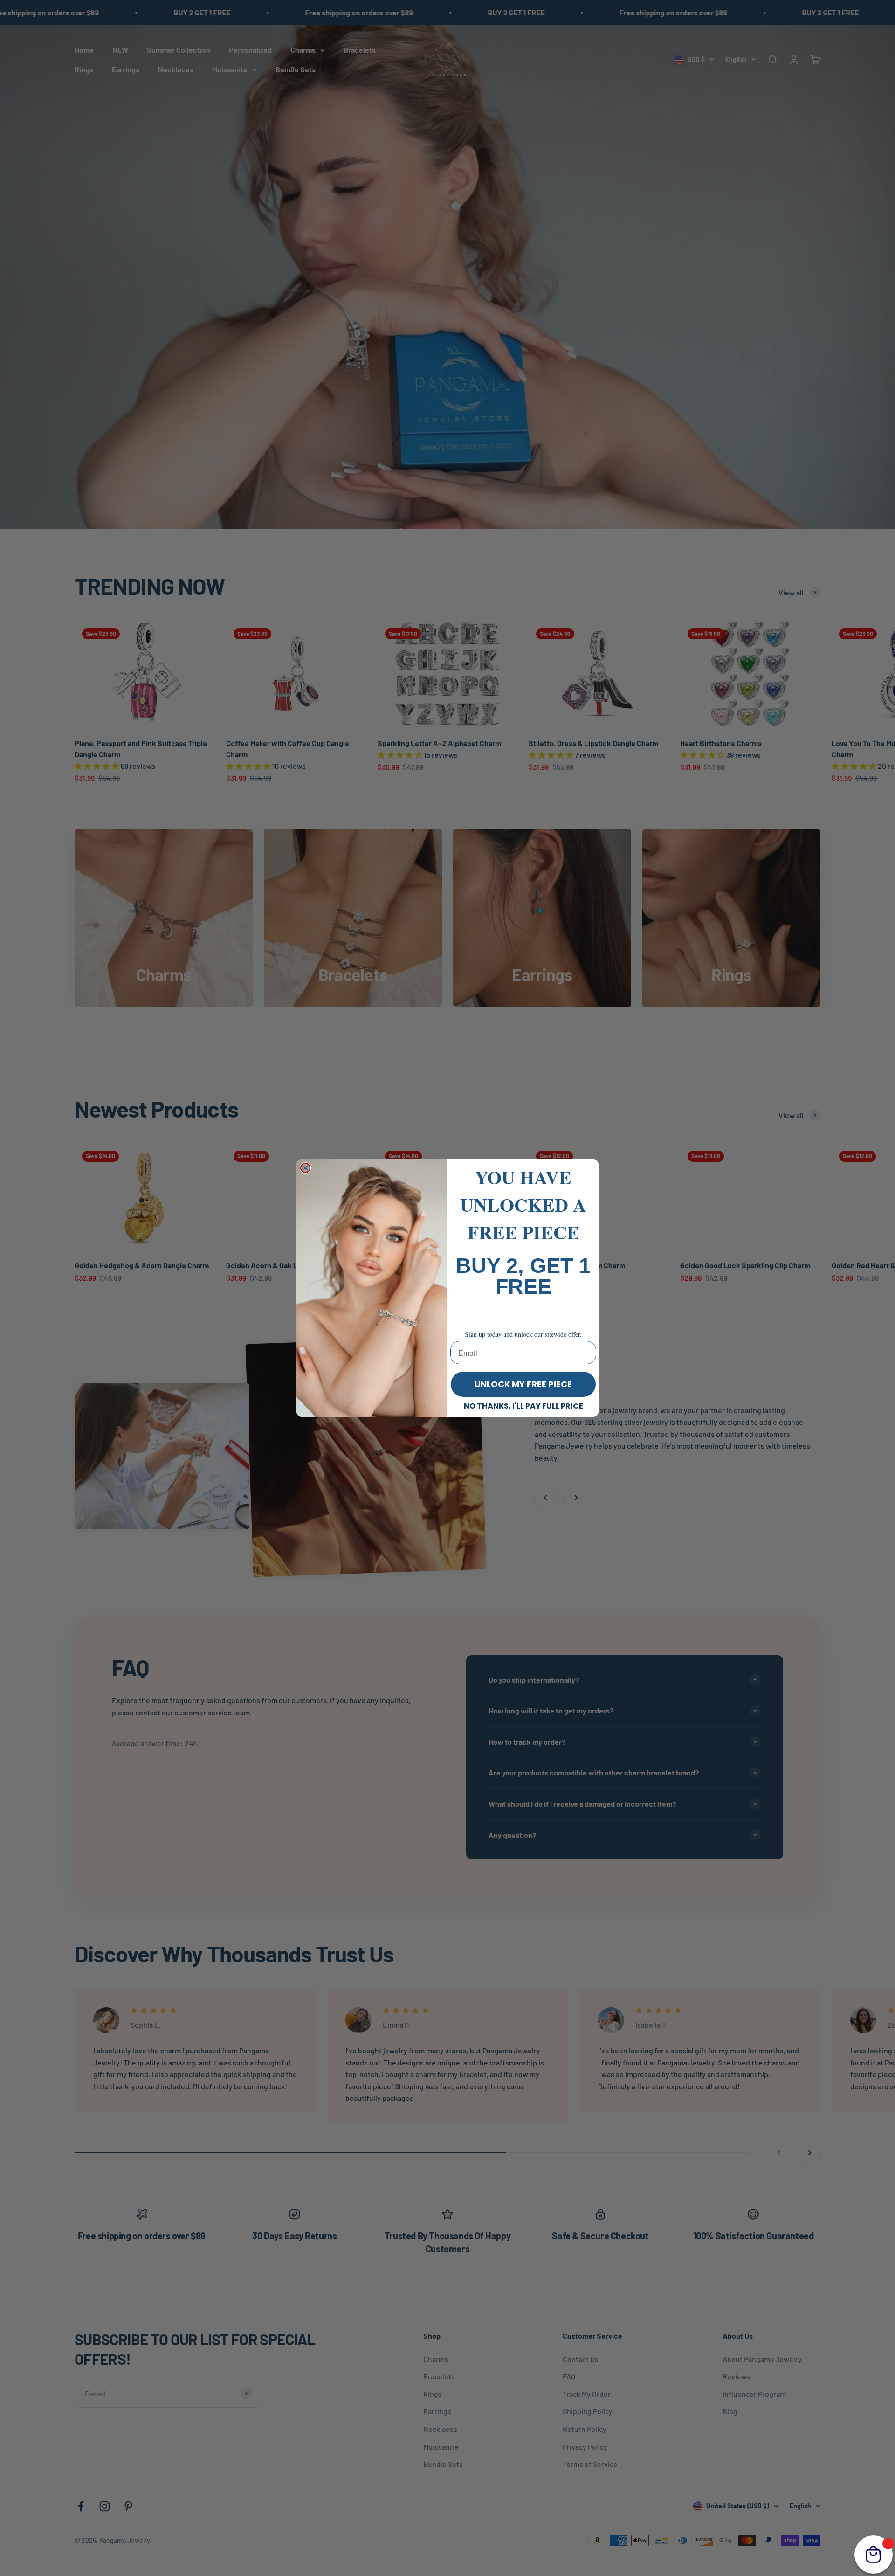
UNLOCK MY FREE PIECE (523, 1384)
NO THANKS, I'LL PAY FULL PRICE (523, 1406)
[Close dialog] (305, 1168)
